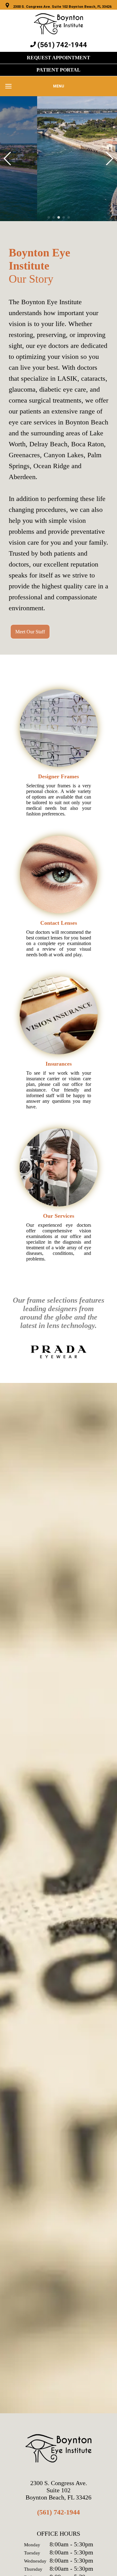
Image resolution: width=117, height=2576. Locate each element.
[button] (49, 217)
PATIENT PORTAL (58, 70)
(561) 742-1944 (58, 2512)
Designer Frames (58, 776)
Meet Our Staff (30, 632)
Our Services (59, 1216)
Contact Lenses (59, 923)
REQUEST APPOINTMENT (58, 58)
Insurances (59, 1064)
